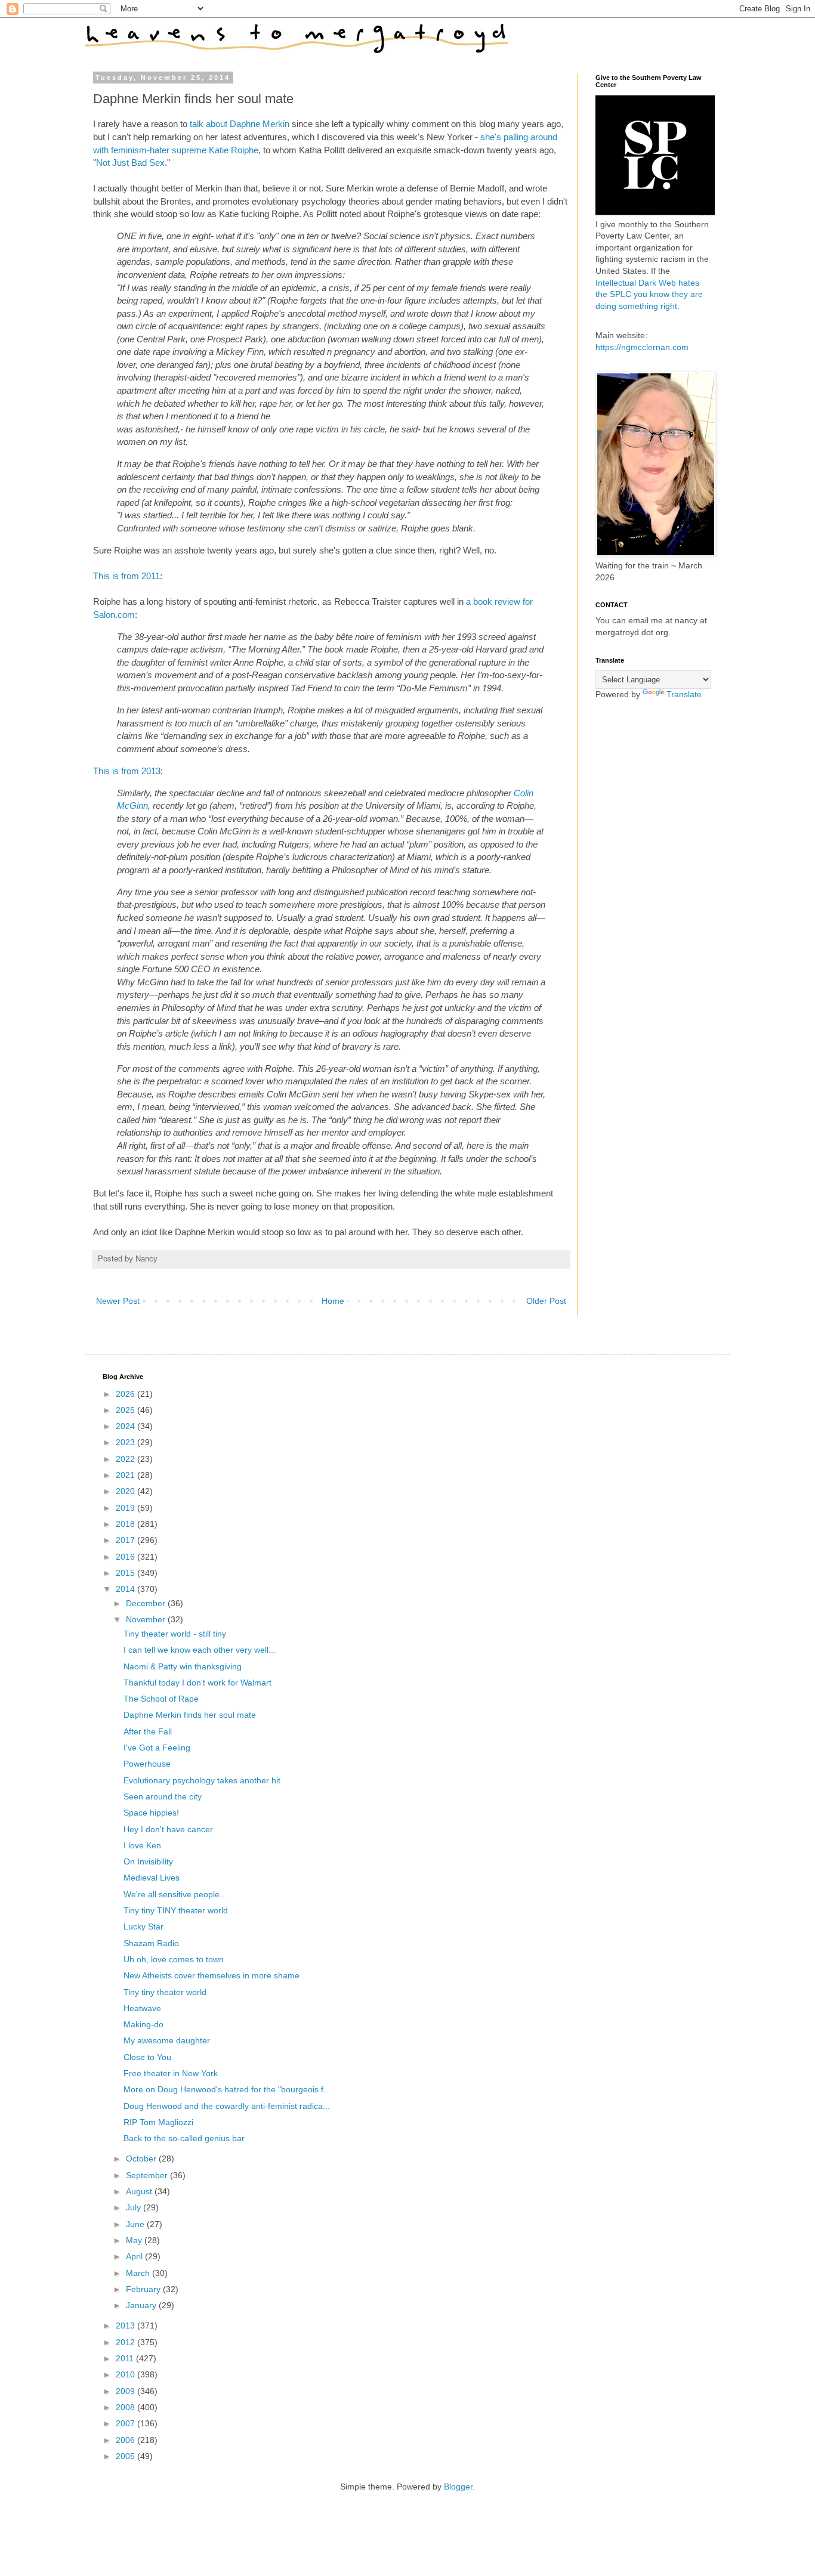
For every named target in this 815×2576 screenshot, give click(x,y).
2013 (126, 2325)
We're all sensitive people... (175, 1894)
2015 (126, 1573)
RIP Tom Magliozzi (158, 2122)
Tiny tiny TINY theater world (176, 1910)
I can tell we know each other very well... (200, 1650)
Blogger (458, 2487)
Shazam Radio (151, 1943)
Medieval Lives (152, 1878)
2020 (126, 1491)
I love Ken (142, 1845)
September (148, 2175)
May (135, 2240)
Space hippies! (151, 1813)
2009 (126, 2391)
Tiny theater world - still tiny (175, 1634)
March (139, 2273)
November (147, 1619)
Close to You (147, 2057)
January (142, 2305)
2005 (126, 2456)
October (142, 2158)
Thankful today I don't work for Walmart (197, 1683)
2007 (126, 2423)
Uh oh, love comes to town (174, 1959)
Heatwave (142, 2008)
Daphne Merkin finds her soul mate (190, 1715)
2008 (126, 2407)
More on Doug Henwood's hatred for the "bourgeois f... (227, 2089)
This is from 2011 (126, 576)
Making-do (143, 2024)
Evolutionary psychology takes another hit (202, 1780)
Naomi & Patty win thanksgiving (183, 1666)
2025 (126, 1410)
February (144, 2289)
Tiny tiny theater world (165, 1992)
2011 (126, 2358)
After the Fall (148, 1731)
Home (333, 1301)
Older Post (546, 1301)
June (136, 2224)
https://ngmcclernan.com (642, 347)
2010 (126, 2374)
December (147, 1603)
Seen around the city (163, 1796)
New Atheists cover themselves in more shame (212, 1975)
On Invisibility (148, 1861)
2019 (126, 1508)
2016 (126, 1557)
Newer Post (118, 1301)
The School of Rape (161, 1699)
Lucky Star (143, 1926)
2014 (126, 1589)
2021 (126, 1475)
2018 (126, 1524)
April (135, 2256)
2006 (126, 2440)
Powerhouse (147, 1764)
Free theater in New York (171, 2073)
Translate (684, 694)
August (140, 2191)
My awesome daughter (167, 2040)
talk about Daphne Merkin (240, 124)
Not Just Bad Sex (130, 163)
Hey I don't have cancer (168, 1829)
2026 (126, 1394)
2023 (126, 1442)
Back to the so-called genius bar (184, 2138)
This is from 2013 (127, 771)
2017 (126, 1540)
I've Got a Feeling (157, 1748)
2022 (126, 1459)
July (135, 2207)
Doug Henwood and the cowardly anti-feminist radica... (227, 2106)
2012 (126, 2342)
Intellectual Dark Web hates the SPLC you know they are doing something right (649, 294)
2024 (126, 1426)
